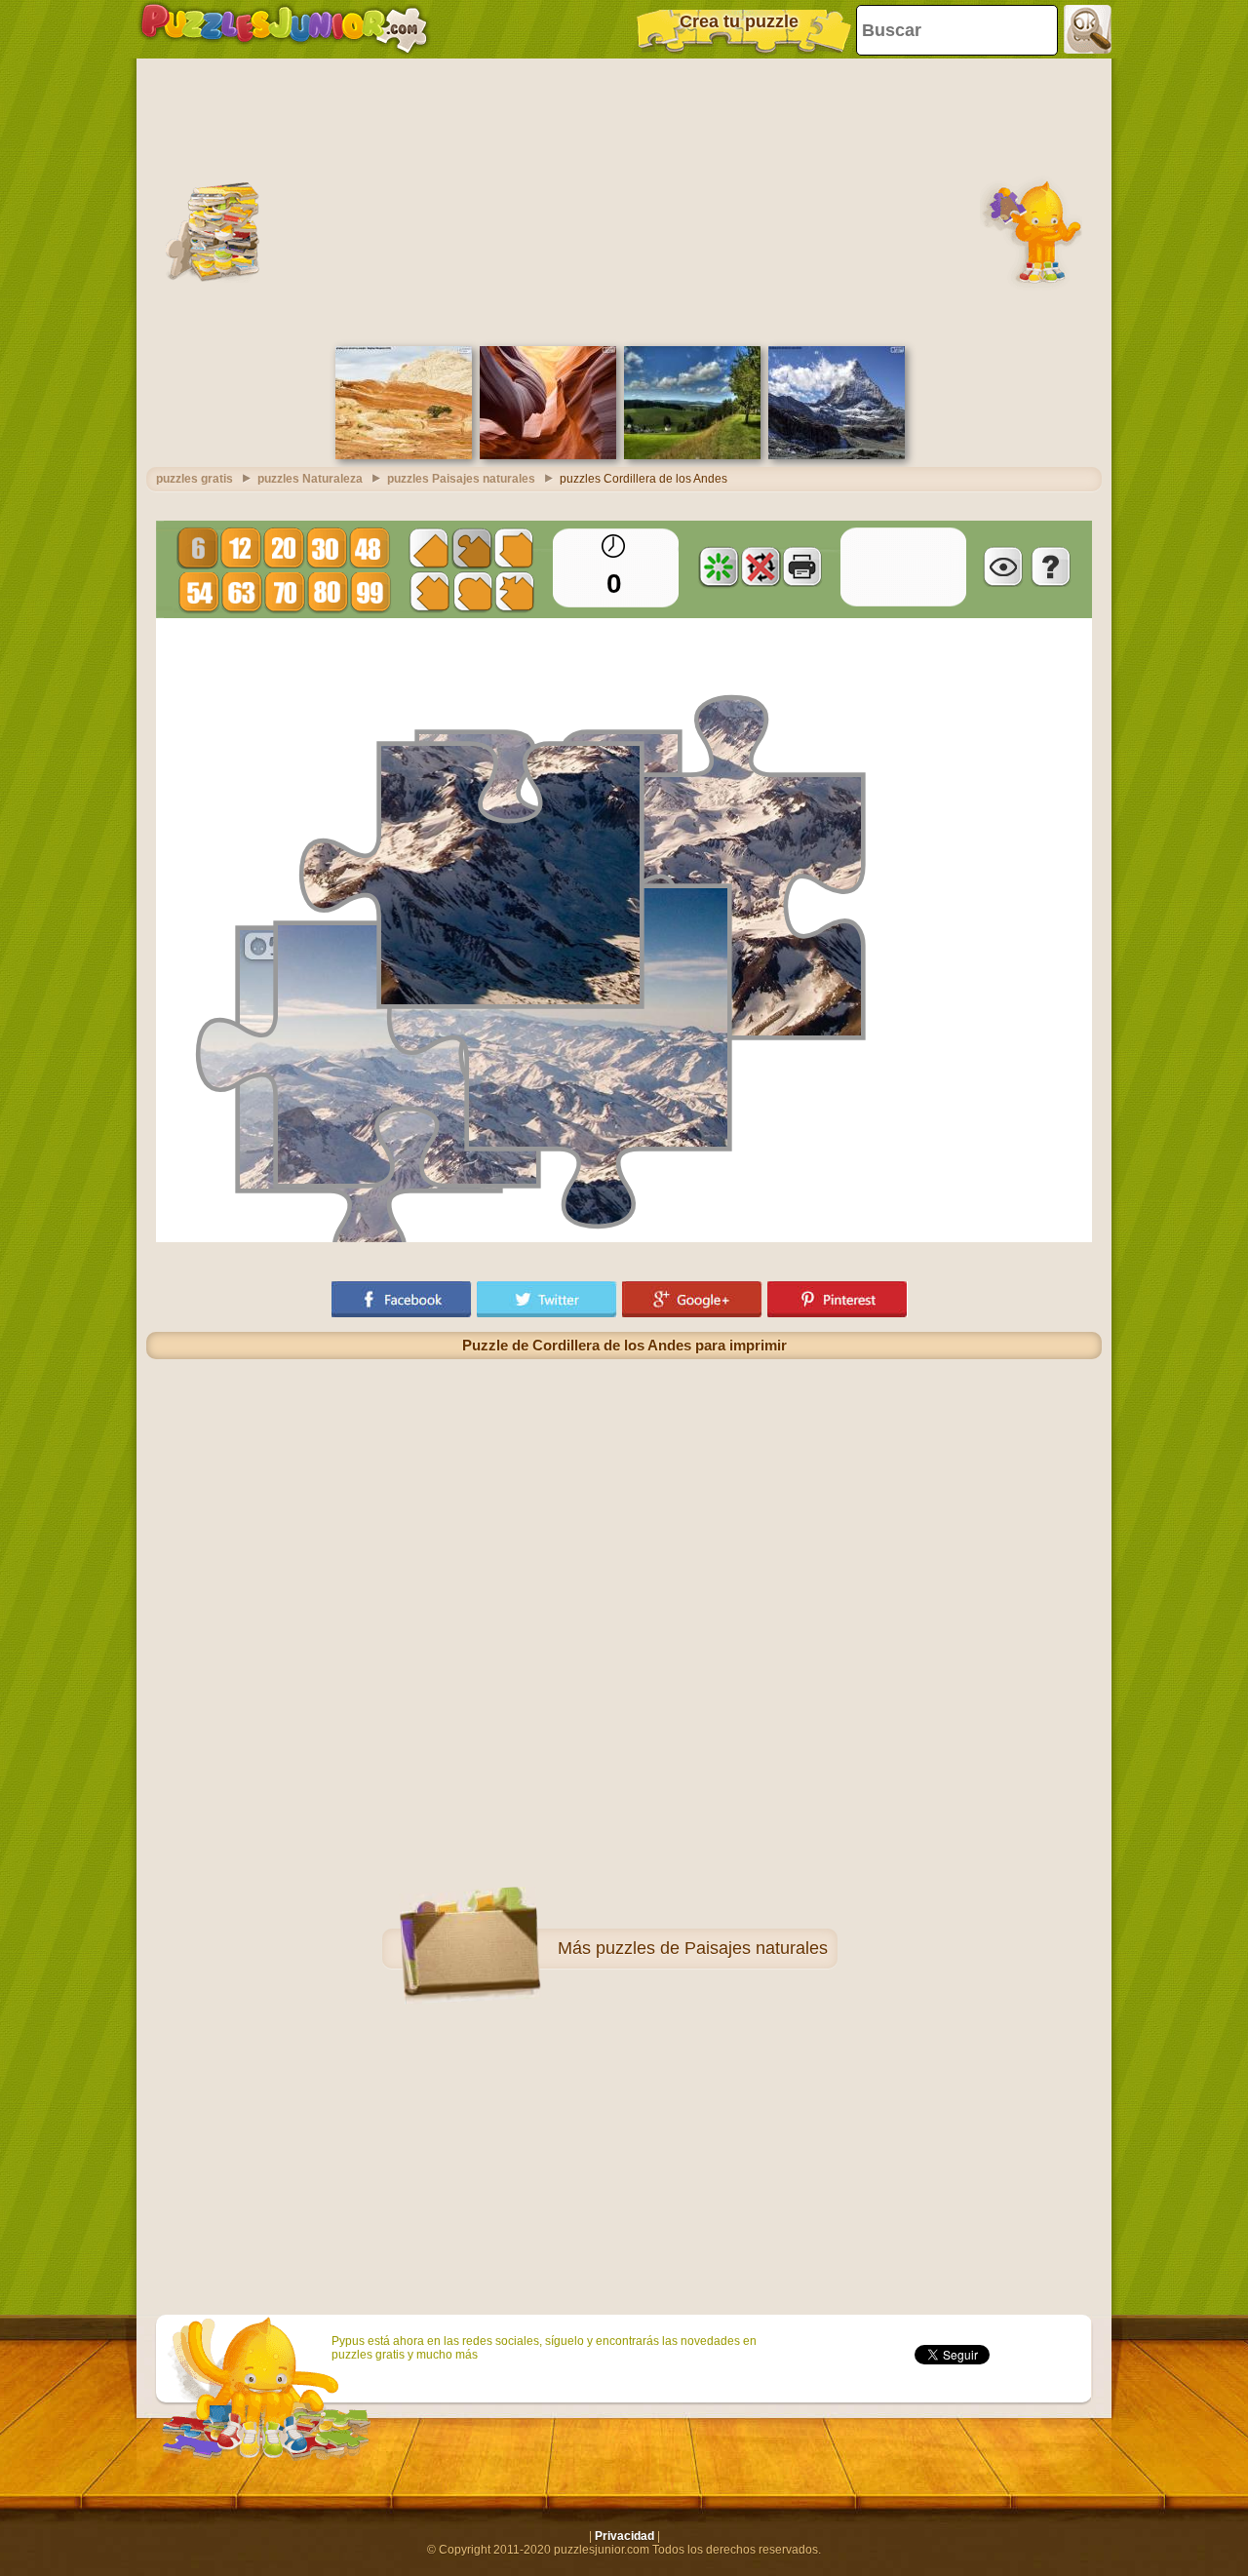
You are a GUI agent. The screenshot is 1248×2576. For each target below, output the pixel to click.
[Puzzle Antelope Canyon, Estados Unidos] (548, 455)
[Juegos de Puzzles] (284, 29)
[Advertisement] (624, 200)
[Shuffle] (719, 566)
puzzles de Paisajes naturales (712, 1948)
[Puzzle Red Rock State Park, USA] (404, 455)
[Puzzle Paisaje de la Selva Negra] (692, 455)
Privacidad (624, 2536)
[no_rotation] (760, 566)
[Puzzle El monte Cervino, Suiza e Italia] (837, 455)
